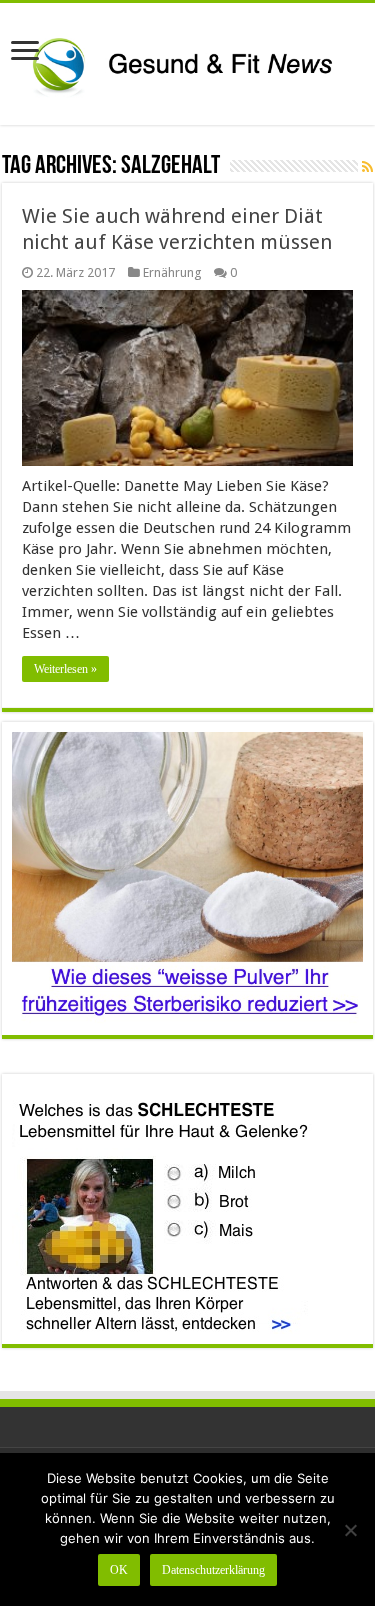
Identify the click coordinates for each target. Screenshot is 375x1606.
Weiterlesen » (65, 669)
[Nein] (350, 1530)
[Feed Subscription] (367, 167)
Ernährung (172, 272)
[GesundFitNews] (187, 60)
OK (119, 1570)
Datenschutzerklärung (213, 1570)
